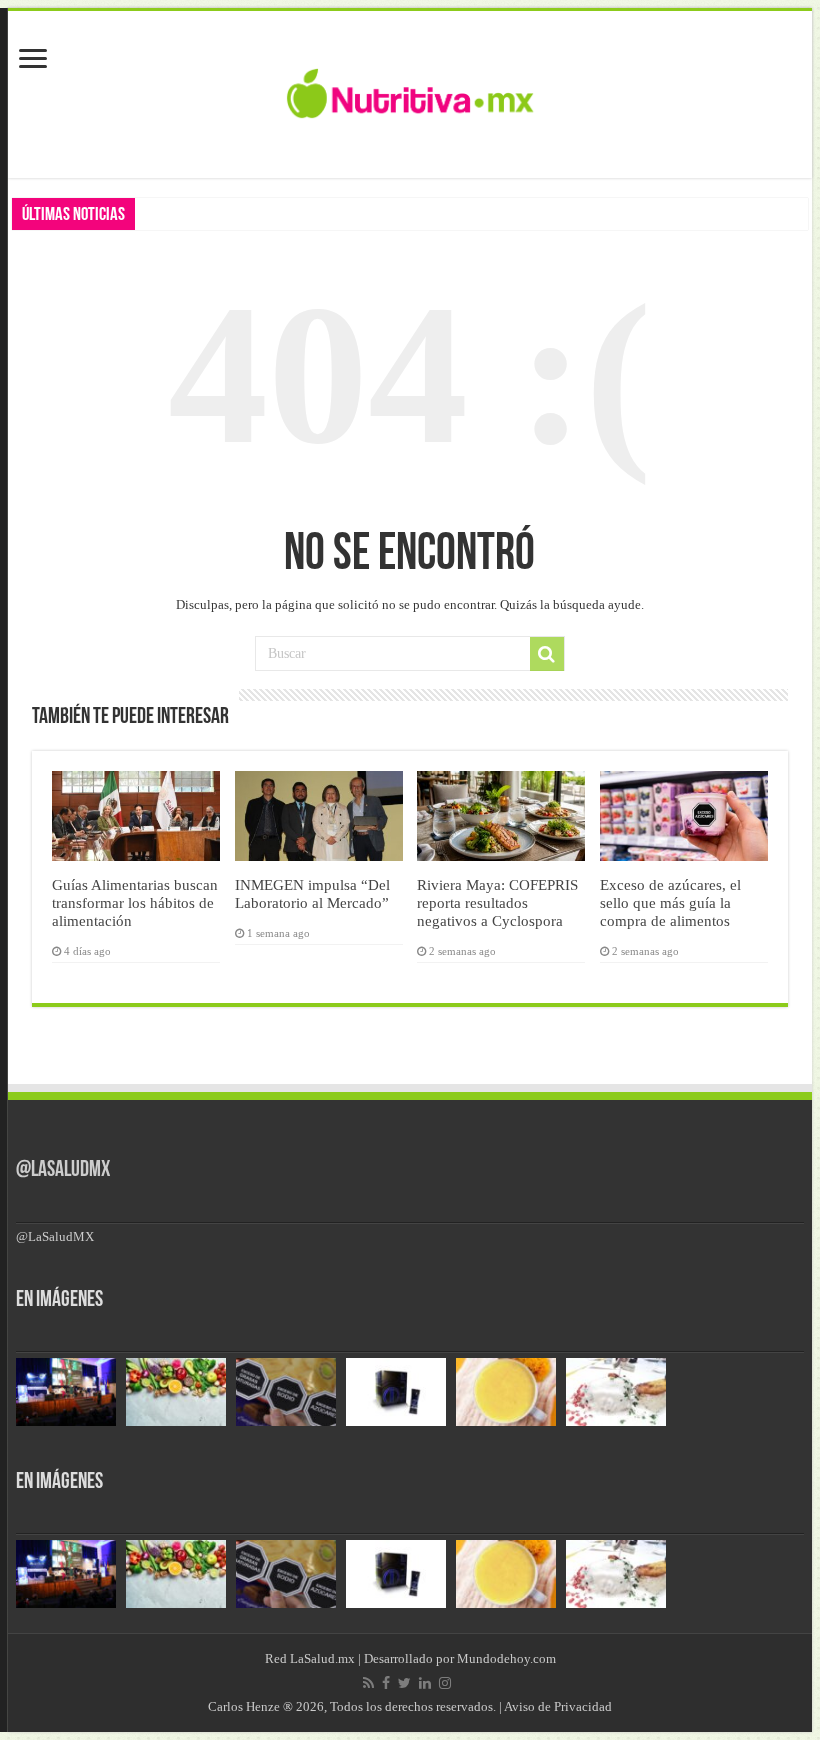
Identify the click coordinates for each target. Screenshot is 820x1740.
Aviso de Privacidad (558, 1706)
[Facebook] (386, 1683)
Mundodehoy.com (506, 1658)
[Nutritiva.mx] (410, 91)
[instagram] (445, 1683)
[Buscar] (547, 654)
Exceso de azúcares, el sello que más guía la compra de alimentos (670, 902)
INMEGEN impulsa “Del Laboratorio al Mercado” (312, 893)
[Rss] (368, 1683)
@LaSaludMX (63, 1170)
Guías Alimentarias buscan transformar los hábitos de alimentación (135, 902)
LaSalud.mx (322, 1658)
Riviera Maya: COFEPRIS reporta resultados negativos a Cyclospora (497, 902)
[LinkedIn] (425, 1683)
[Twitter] (404, 1683)
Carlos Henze (244, 1706)
